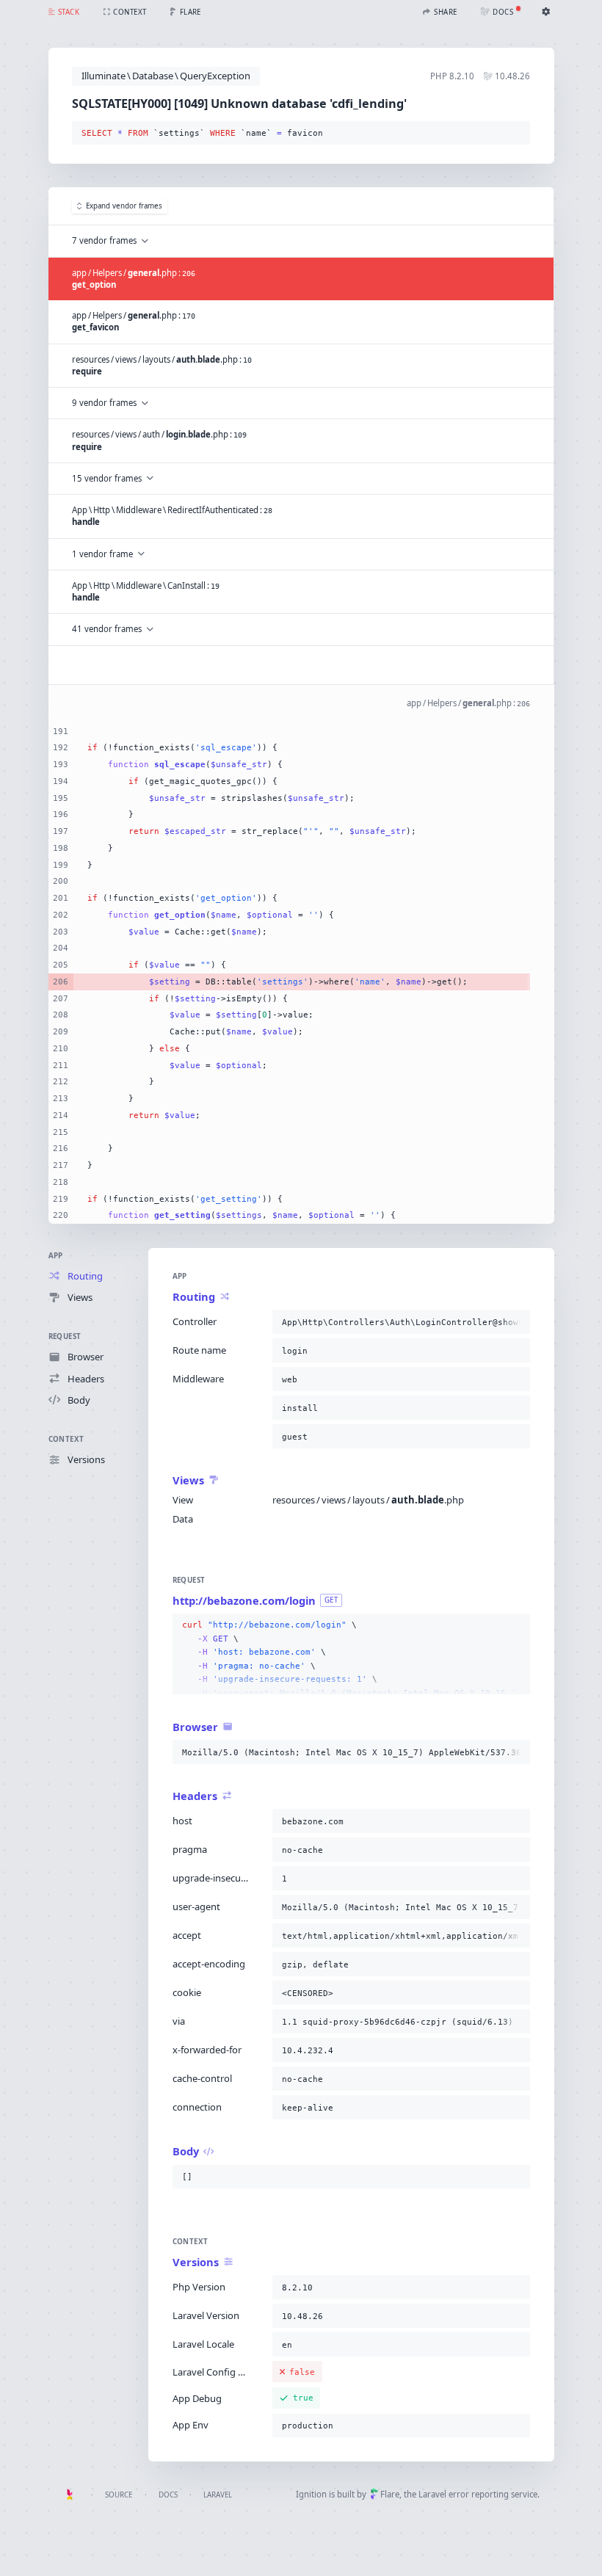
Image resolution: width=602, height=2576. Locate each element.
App (56, 1256)
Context (66, 1439)
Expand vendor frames (124, 206)
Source (119, 2495)
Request (65, 1336)
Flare (390, 2494)
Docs (168, 2495)
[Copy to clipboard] (516, 134)
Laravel (218, 2495)
